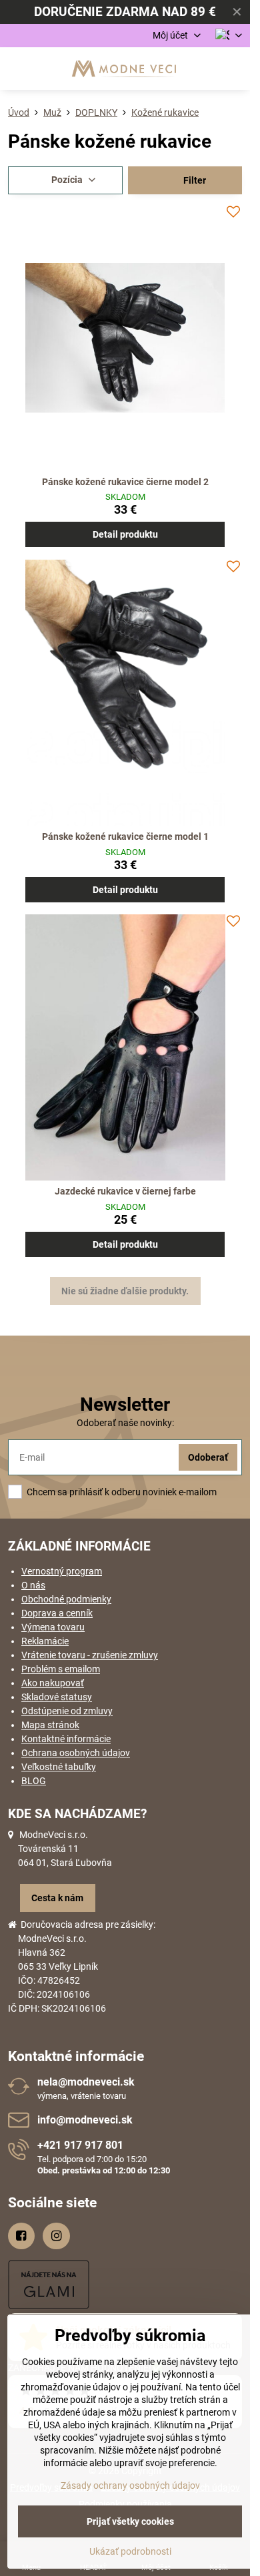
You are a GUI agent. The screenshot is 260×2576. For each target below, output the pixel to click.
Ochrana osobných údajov (76, 1753)
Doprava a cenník (57, 1613)
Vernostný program (62, 1571)
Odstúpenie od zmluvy (67, 1711)
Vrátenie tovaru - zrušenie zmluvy (90, 1655)
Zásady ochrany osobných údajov (130, 2485)
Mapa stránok (50, 1725)
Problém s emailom (61, 1669)
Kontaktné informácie (66, 1739)
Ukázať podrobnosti (130, 2551)
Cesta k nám (57, 1898)
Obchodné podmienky (66, 1599)
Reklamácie (45, 1641)
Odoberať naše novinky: (125, 1423)
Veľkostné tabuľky (59, 1767)
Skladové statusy (57, 1697)
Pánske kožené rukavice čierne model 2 (125, 482)
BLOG (34, 1781)
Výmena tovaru (53, 1627)
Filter (194, 180)
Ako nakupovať (53, 1683)
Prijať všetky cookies (130, 2521)
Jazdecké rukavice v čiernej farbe (125, 1191)
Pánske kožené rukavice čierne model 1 (125, 836)
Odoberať (208, 1457)
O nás (33, 1585)
